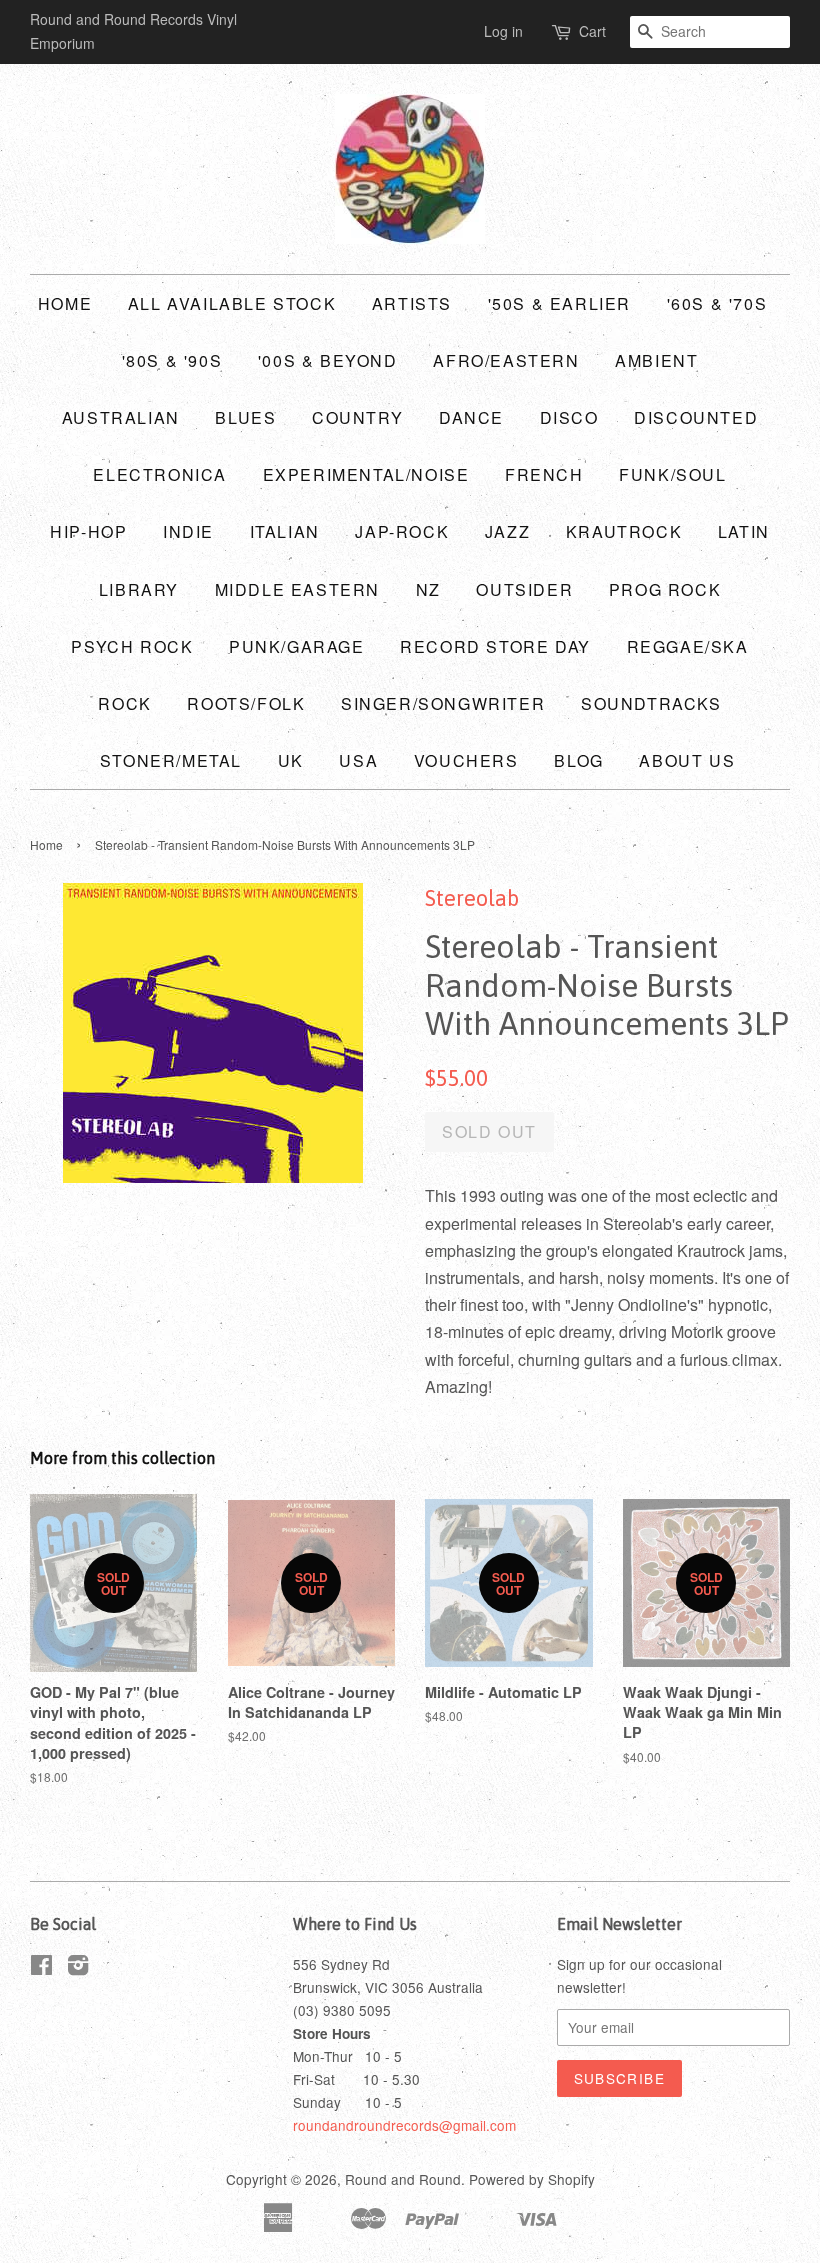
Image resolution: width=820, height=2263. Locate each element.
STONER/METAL (171, 760)
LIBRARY (139, 589)
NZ (428, 589)
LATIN (744, 531)
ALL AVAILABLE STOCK (232, 303)
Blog (578, 760)
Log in (503, 31)
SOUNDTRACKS (651, 703)
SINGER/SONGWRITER (443, 703)
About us (687, 760)
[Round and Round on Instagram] (78, 1968)
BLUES (245, 417)
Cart (592, 31)
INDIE (188, 531)
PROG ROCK (665, 589)
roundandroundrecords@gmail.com (404, 2125)
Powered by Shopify (532, 2179)
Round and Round (403, 2179)
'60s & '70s (717, 303)
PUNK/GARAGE (297, 646)
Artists (412, 303)
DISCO (569, 417)
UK (291, 760)
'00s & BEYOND (328, 360)
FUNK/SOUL (672, 474)
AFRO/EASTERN (506, 360)
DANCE (471, 417)
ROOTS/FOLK (246, 703)
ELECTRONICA (160, 474)
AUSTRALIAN (121, 417)
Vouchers (466, 760)
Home (65, 303)
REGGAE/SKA (688, 646)
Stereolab (472, 898)
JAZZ (507, 531)
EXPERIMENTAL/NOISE (366, 474)
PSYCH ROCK (132, 646)
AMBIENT (656, 360)
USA (358, 760)
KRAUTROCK (624, 531)
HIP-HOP (88, 531)
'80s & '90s (172, 360)
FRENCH (544, 474)
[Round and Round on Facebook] (41, 1968)
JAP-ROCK (402, 531)
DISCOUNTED (696, 417)
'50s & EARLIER (559, 303)
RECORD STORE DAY (495, 646)
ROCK (124, 703)
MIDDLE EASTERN (297, 589)
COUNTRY (357, 417)
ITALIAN (285, 531)
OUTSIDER (524, 589)
